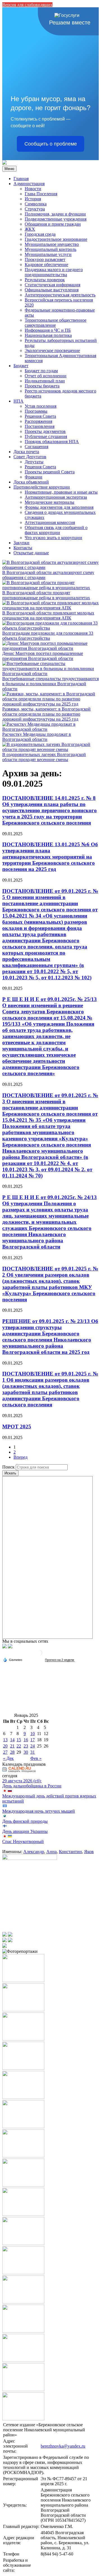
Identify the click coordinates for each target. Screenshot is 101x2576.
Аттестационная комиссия (50, 522)
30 (26, 1752)
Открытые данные (31, 553)
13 (5, 1740)
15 (19, 1740)
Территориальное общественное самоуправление (56, 323)
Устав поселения (41, 406)
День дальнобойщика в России (32, 1786)
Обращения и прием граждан (53, 224)
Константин (70, 1852)
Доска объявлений (31, 482)
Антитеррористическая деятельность (60, 295)
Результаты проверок (45, 280)
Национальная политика (48, 335)
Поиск (8, 1467)
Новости (33, 189)
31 (33, 1752)
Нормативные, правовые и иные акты (61, 492)
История (33, 199)
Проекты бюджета (42, 386)
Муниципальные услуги (48, 254)
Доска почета (26, 452)
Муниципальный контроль (50, 249)
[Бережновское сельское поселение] (4, 163)
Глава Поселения (41, 194)
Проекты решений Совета (50, 472)
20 (5, 1746)
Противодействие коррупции (42, 487)
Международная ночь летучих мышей (39, 1811)
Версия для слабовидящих (27, 5)
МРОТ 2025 (17, 1427)
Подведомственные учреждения (56, 219)
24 (33, 1746)
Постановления (40, 426)
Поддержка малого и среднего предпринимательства (54, 272)
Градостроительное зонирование (56, 239)
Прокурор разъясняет (45, 259)
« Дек (8, 1758)
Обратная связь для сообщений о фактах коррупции (56, 530)
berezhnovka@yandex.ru (63, 2446)
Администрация (29, 184)
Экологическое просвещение (52, 350)
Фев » (36, 1758)
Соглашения (36, 447)
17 (33, 1740)
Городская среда (40, 234)
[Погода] (13, 1659)
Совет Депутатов (30, 457)
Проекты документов (45, 431)
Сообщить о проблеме (51, 144)
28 (12, 1752)
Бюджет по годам (41, 371)
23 (26, 1746)
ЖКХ (30, 229)
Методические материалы (50, 502)
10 (33, 1734)
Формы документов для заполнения (59, 507)
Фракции (34, 477)
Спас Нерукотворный (23, 1841)
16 (26, 1740)
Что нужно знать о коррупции (53, 538)
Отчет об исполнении (46, 376)
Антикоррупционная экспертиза (56, 497)
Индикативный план (45, 381)
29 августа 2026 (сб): (22, 1781)
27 (5, 1752)
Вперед (20, 1457)
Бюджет (21, 366)
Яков (89, 1852)
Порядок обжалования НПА (52, 442)
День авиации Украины (25, 1831)
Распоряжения (38, 421)
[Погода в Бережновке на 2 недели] (60, 1660)
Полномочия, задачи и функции (55, 214)
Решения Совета (40, 416)
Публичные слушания (46, 436)
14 (12, 1740)
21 (12, 1746)
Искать (10, 1473)
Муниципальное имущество (52, 244)
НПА (19, 401)
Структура (35, 209)
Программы (36, 411)
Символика (36, 204)
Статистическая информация (52, 285)
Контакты (23, 548)
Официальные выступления (52, 290)
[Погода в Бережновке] (39, 1655)
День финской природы (25, 1821)
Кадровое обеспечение (46, 265)
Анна (51, 1852)
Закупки (21, 543)
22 (19, 1746)
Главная (21, 179)
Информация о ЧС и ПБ (48, 330)
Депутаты (34, 462)
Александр (34, 1852)
